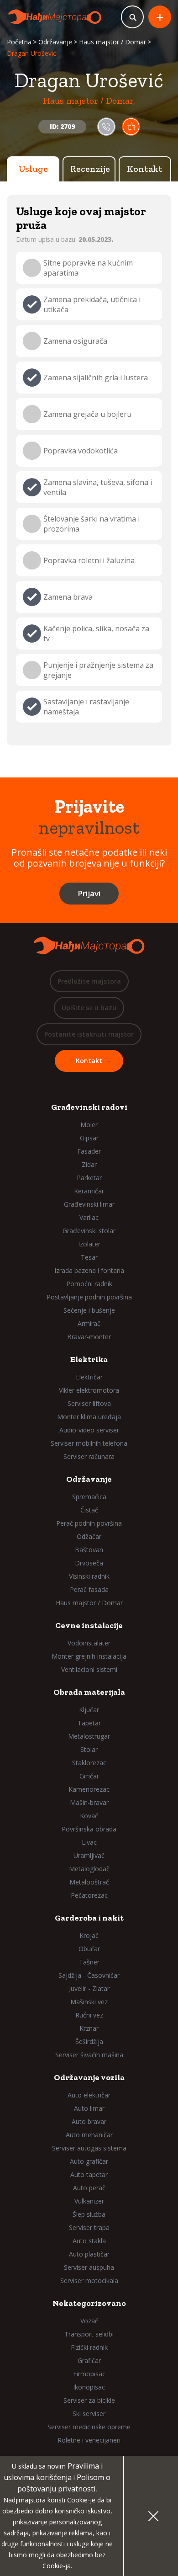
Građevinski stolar (89, 1231)
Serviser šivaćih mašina (89, 2055)
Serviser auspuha (89, 2267)
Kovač (89, 1816)
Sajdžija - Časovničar (89, 1975)
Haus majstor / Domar (113, 42)
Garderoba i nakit (89, 1918)
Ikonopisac (89, 2387)
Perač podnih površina (89, 1523)
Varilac (89, 1217)
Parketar (89, 1178)
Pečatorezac (89, 1895)
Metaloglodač (89, 1869)
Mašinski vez (89, 2002)
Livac (89, 1842)
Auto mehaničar (89, 2135)
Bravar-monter (89, 1337)
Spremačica (89, 1497)
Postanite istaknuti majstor (89, 1034)
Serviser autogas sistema (89, 2148)
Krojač (89, 1935)
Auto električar (89, 2095)
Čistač (89, 1510)
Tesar (89, 1257)
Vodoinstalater (89, 1643)
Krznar (89, 2028)
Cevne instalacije (89, 1625)
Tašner (89, 1962)
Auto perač (89, 2188)
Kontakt (145, 169)
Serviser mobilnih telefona (89, 1443)
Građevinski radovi (89, 1107)
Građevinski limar (89, 1204)
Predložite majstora (89, 981)
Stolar (89, 1749)
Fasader (89, 1151)
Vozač (89, 2321)
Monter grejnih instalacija (89, 1656)
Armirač (89, 1323)
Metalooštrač (89, 1882)
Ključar (89, 1710)
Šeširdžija (89, 2041)
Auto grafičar (89, 2161)
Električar (89, 1377)
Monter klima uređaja (89, 1417)
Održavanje (55, 42)
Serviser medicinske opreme (89, 2427)
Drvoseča (89, 1563)
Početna (19, 42)
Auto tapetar (89, 2174)
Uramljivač (89, 1855)
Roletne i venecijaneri (89, 2440)
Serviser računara (89, 1456)
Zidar (89, 1164)
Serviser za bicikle (89, 2400)
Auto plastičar (89, 2254)
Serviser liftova (89, 1403)
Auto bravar (89, 2121)
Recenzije (90, 169)
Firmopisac (89, 2374)
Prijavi (89, 893)
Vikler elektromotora (89, 1390)
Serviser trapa (89, 2227)
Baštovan (89, 1550)
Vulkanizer (89, 2201)
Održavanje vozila (89, 2077)
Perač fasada (89, 1589)
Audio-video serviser (89, 1430)
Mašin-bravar (89, 1802)
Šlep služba (89, 2214)
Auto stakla (89, 2241)
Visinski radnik (89, 1576)
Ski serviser (89, 2414)
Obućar (89, 1949)
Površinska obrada (89, 1829)
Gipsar (89, 1138)
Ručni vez (89, 2015)
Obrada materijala (89, 1692)
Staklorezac (89, 1763)
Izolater (89, 1244)
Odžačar (89, 1536)
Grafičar (89, 2360)
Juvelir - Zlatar (89, 1988)
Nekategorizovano (89, 2303)
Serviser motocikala (89, 2281)
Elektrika (89, 1359)
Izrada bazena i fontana (89, 1270)
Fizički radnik (89, 2347)
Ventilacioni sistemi (89, 1669)
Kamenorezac (89, 1789)
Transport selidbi (89, 2334)
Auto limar (89, 2108)
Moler (89, 1125)
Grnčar (89, 1776)
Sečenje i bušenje (89, 1310)
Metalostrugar (89, 1736)
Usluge (33, 169)
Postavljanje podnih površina (89, 1297)
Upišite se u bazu (89, 1008)
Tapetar (89, 1723)
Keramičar (89, 1191)
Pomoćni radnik (89, 1284)
